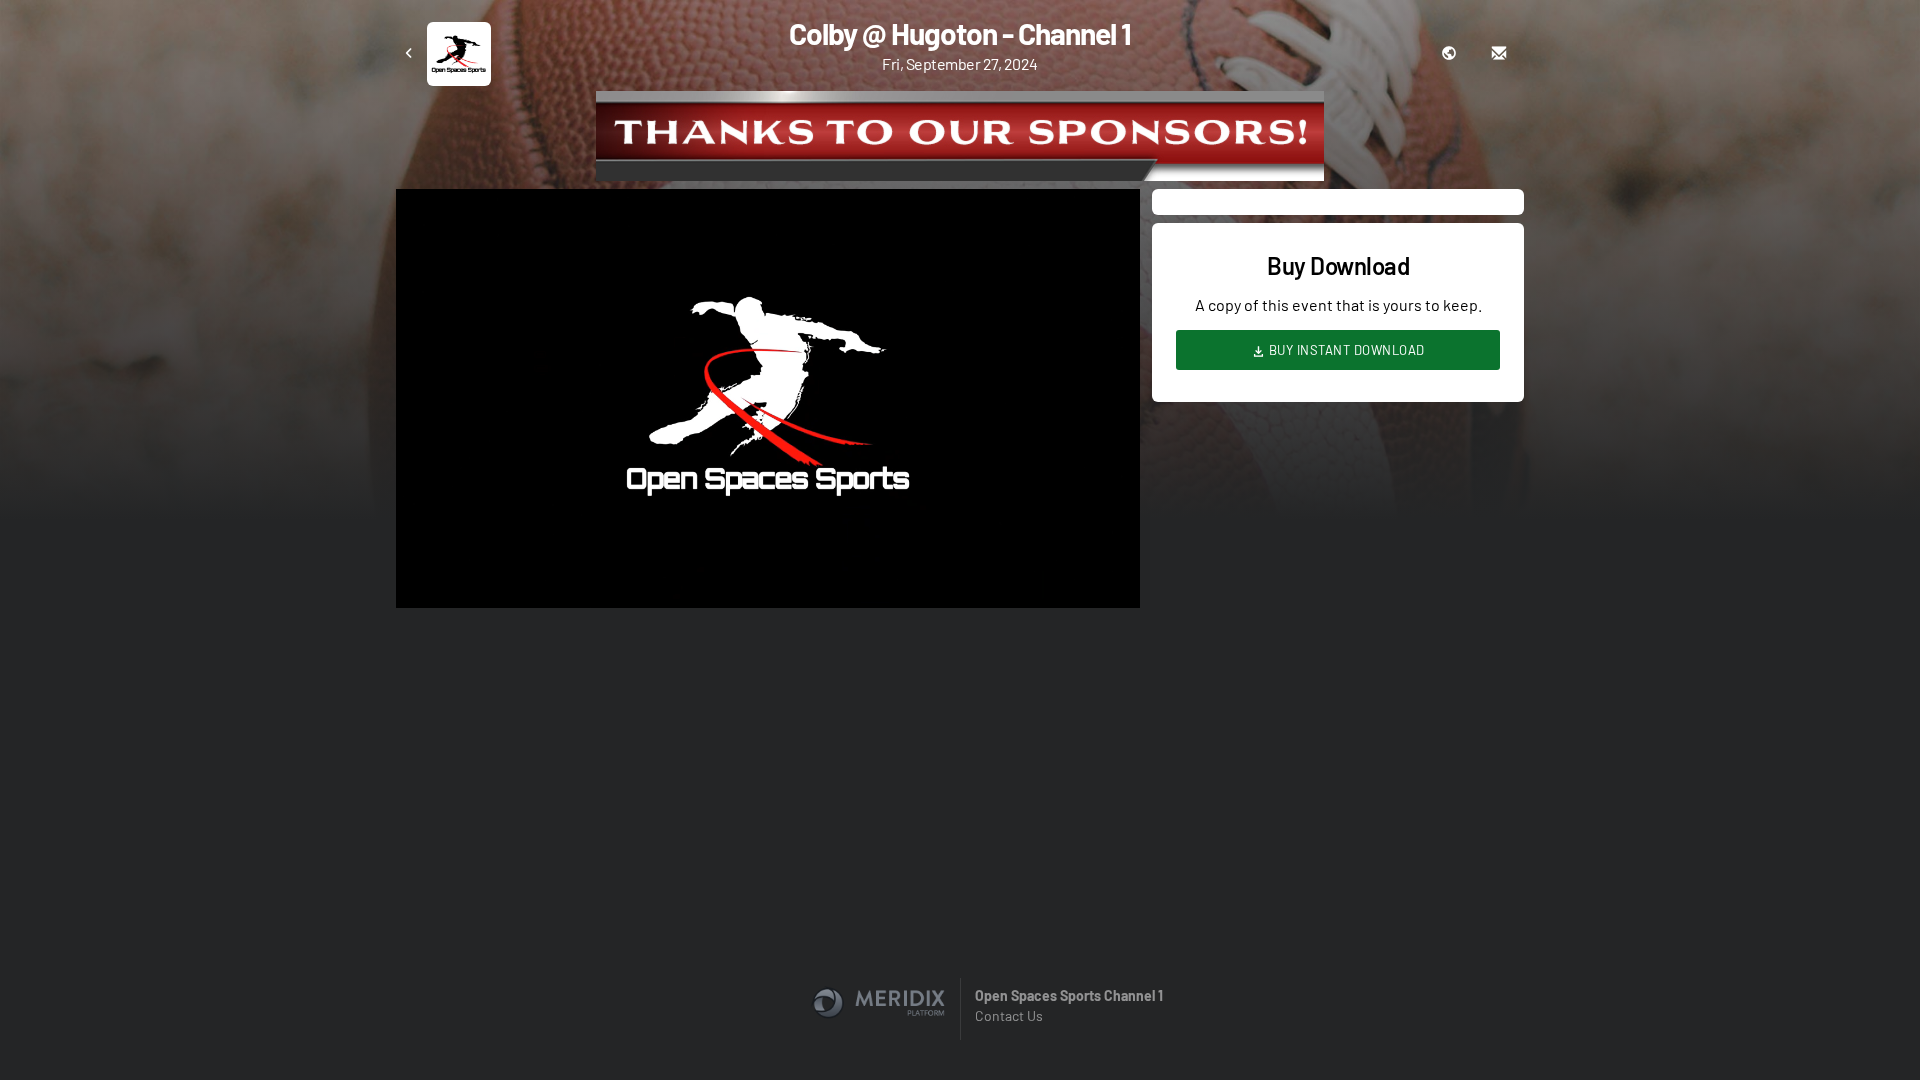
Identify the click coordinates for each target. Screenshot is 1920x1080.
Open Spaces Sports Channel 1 (1069, 995)
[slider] (768, 536)
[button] (774, 404)
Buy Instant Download (1345, 350)
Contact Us (1009, 1015)
